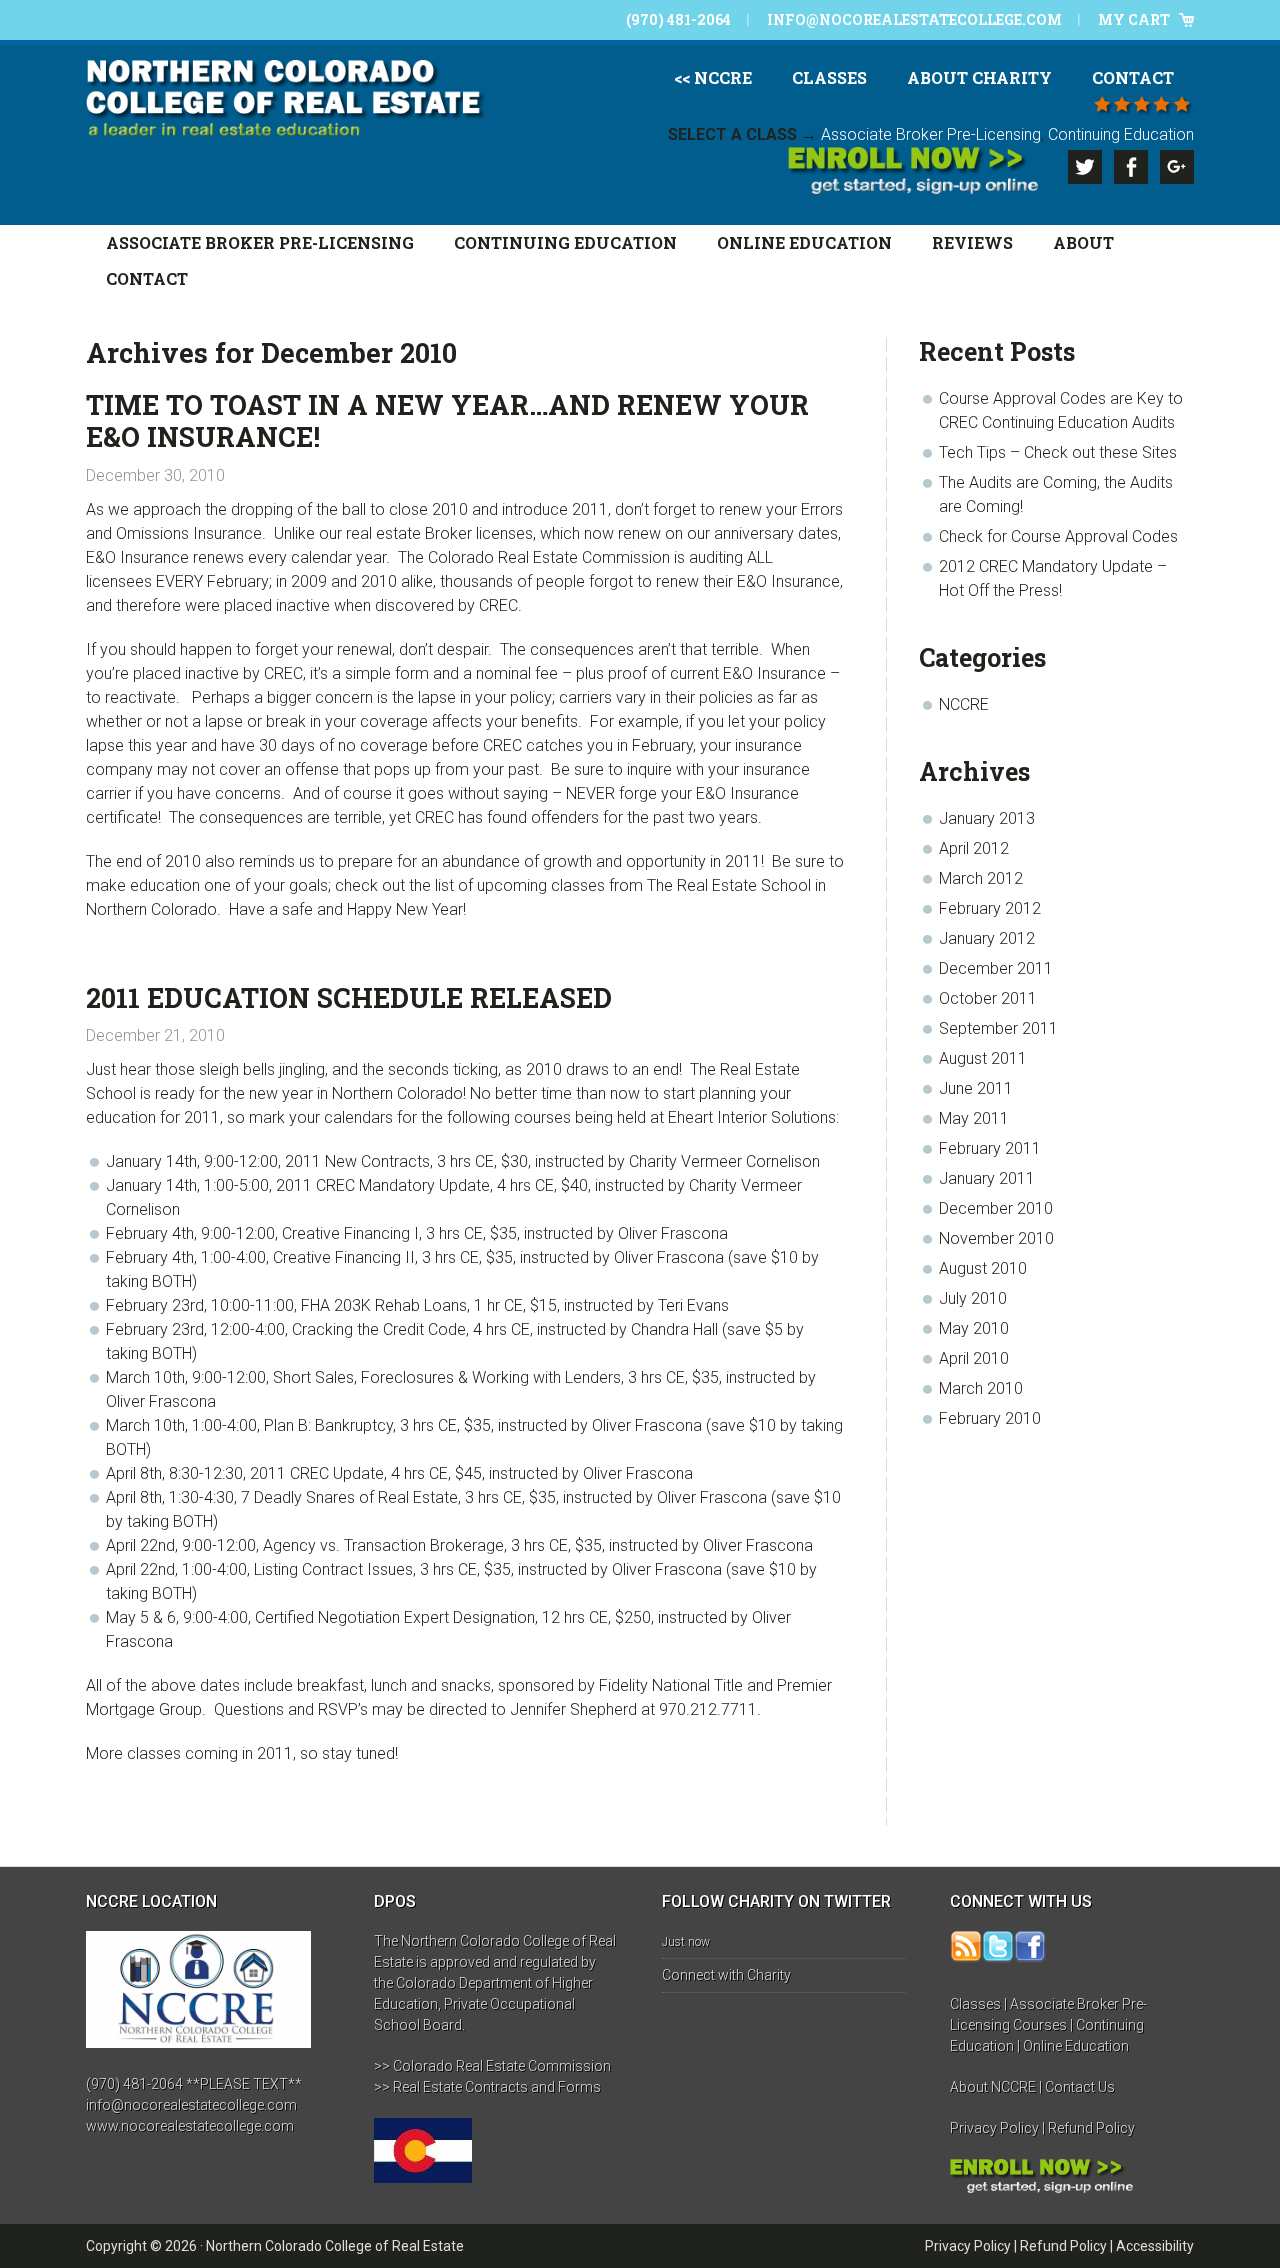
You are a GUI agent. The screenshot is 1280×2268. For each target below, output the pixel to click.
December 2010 (996, 1208)
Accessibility (1155, 2246)
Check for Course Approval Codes (1058, 536)
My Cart (1134, 19)
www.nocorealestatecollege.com (190, 2126)
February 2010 (990, 1418)
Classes (975, 2004)
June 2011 (976, 1088)
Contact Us (1080, 2087)
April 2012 (974, 848)
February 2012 (990, 908)
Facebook (1131, 167)
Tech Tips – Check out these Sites (1058, 452)
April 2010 (974, 1358)
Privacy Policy (994, 2128)
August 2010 (983, 1268)
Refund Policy (1091, 2128)
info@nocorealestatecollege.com (914, 19)
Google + (1177, 167)
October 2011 (988, 998)
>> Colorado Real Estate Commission (492, 2066)
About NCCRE (993, 2087)
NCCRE (964, 704)
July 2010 (973, 1298)
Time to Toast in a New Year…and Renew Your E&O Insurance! (447, 420)
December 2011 (996, 968)
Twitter (1085, 167)
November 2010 (996, 1238)
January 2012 (987, 938)
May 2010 (974, 1328)
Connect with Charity (726, 1975)
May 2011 (974, 1118)
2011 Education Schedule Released (349, 997)
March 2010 (981, 1388)
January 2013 (987, 818)
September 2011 (998, 1028)
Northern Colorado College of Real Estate (335, 2246)
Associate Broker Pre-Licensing (931, 134)
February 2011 (990, 1148)
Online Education (1076, 2046)
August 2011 (983, 1058)
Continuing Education (1121, 134)
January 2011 (987, 1178)
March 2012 (981, 878)
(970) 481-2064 (678, 19)
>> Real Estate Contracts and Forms (487, 2087)
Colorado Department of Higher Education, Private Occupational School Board (483, 2004)
